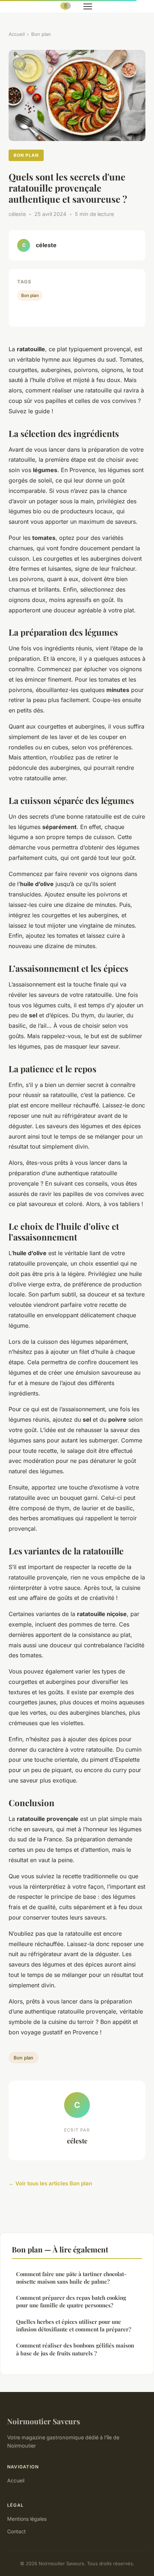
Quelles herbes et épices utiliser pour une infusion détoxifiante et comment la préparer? (74, 2325)
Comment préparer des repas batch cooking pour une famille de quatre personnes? (71, 2301)
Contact (16, 2531)
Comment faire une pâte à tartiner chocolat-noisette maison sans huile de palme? (71, 2278)
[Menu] (88, 6)
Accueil (17, 34)
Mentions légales (27, 2519)
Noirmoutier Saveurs (44, 2421)
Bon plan (41, 34)
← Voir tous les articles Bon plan (50, 2183)
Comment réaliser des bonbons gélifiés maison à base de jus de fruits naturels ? (75, 2349)
